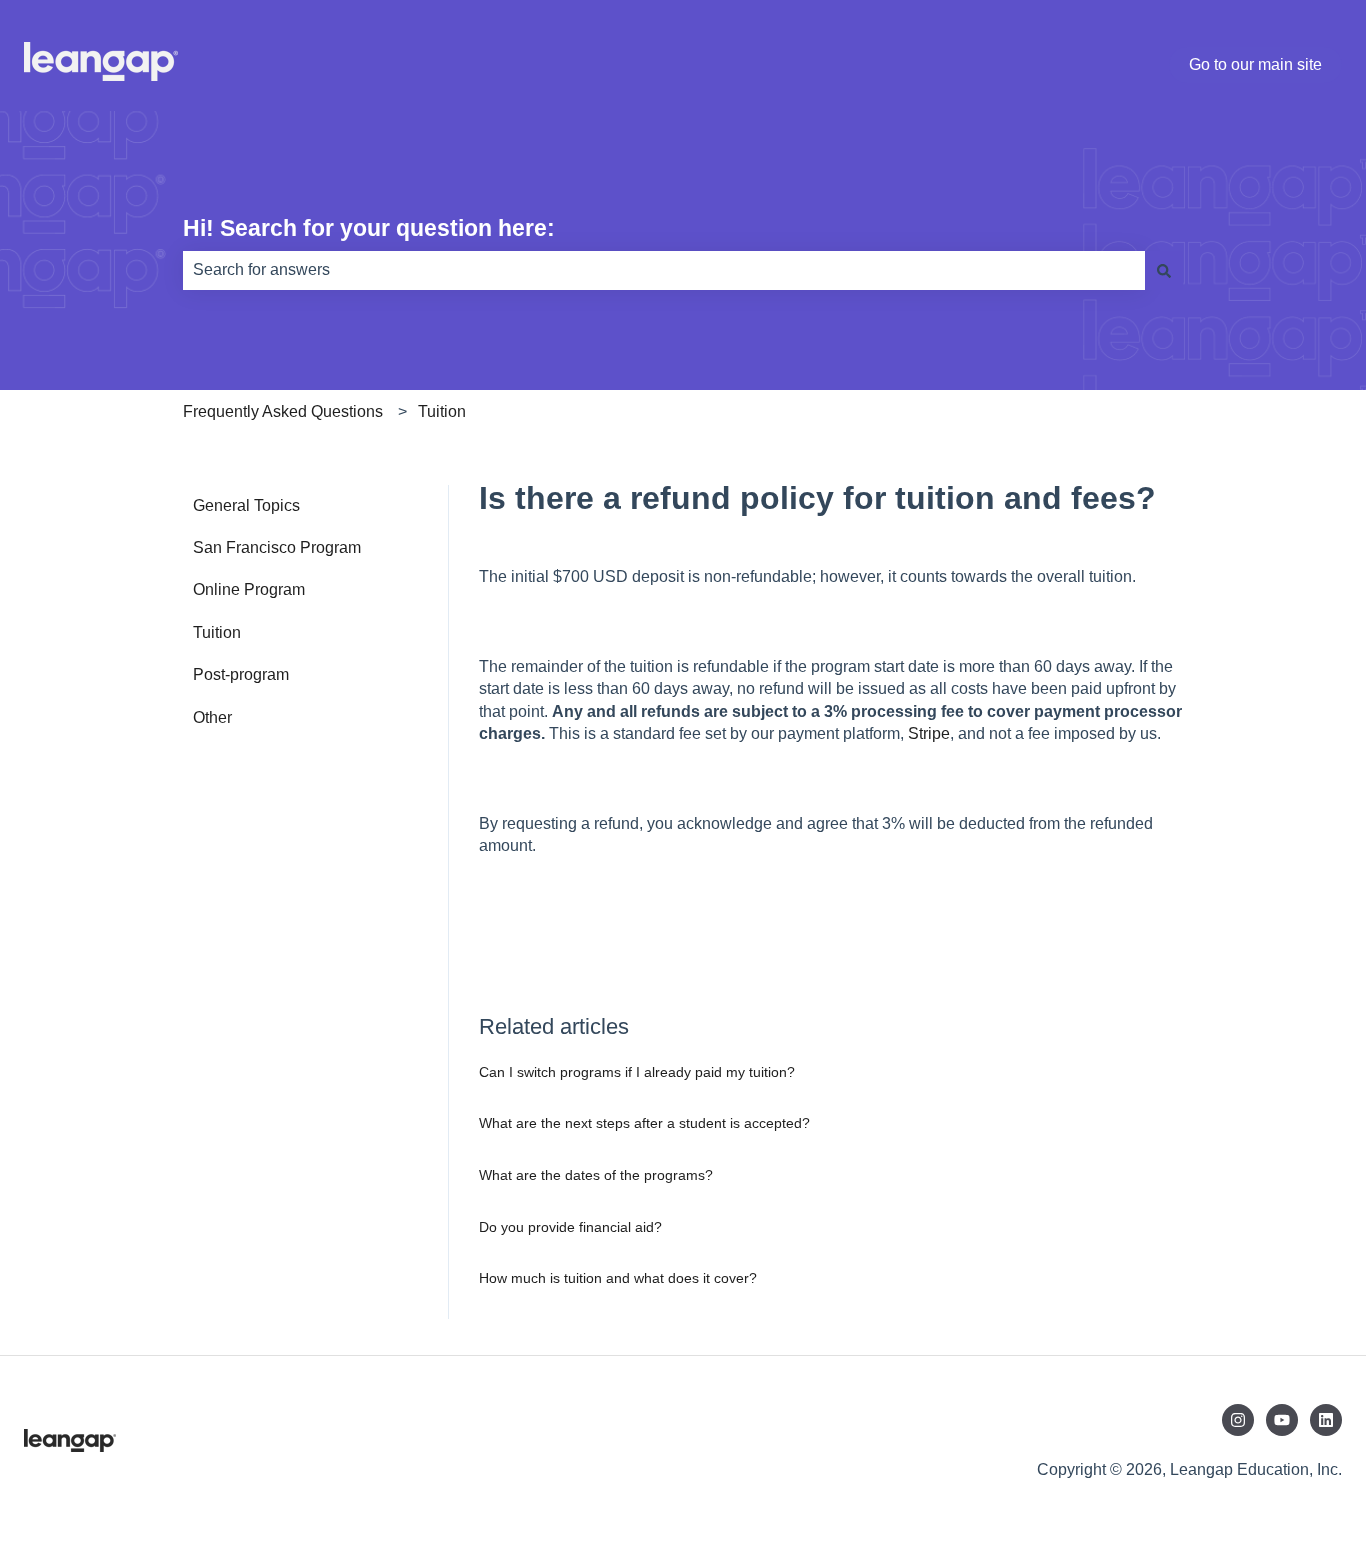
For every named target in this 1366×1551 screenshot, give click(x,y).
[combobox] (664, 270)
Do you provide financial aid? (570, 1227)
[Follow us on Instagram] (1238, 1420)
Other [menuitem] (212, 717)
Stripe (929, 733)
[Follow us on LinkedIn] (1326, 1420)
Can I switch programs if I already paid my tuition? (637, 1072)
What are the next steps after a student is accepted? (644, 1123)
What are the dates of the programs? (596, 1175)
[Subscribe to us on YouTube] (1282, 1420)
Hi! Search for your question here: (369, 228)
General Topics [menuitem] (246, 505)
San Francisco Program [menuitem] (277, 547)
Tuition (442, 411)
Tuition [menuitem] (217, 632)
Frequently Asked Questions (283, 411)
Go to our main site (1255, 64)
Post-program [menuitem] (241, 674)
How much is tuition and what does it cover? (618, 1278)
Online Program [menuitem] (249, 589)
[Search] (1164, 270)
